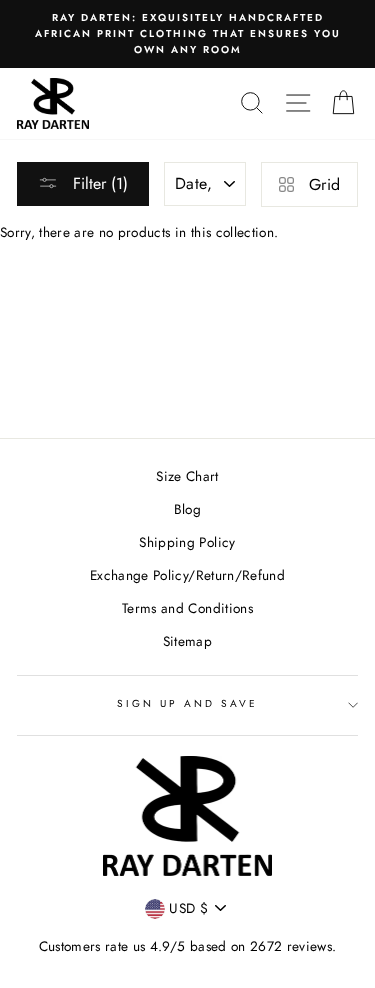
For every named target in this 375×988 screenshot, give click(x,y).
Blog (187, 509)
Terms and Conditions (187, 608)
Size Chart (187, 476)
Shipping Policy (187, 542)
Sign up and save (188, 703)
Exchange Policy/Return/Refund (187, 575)
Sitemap (187, 641)
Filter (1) (98, 183)
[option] (187, 34)
